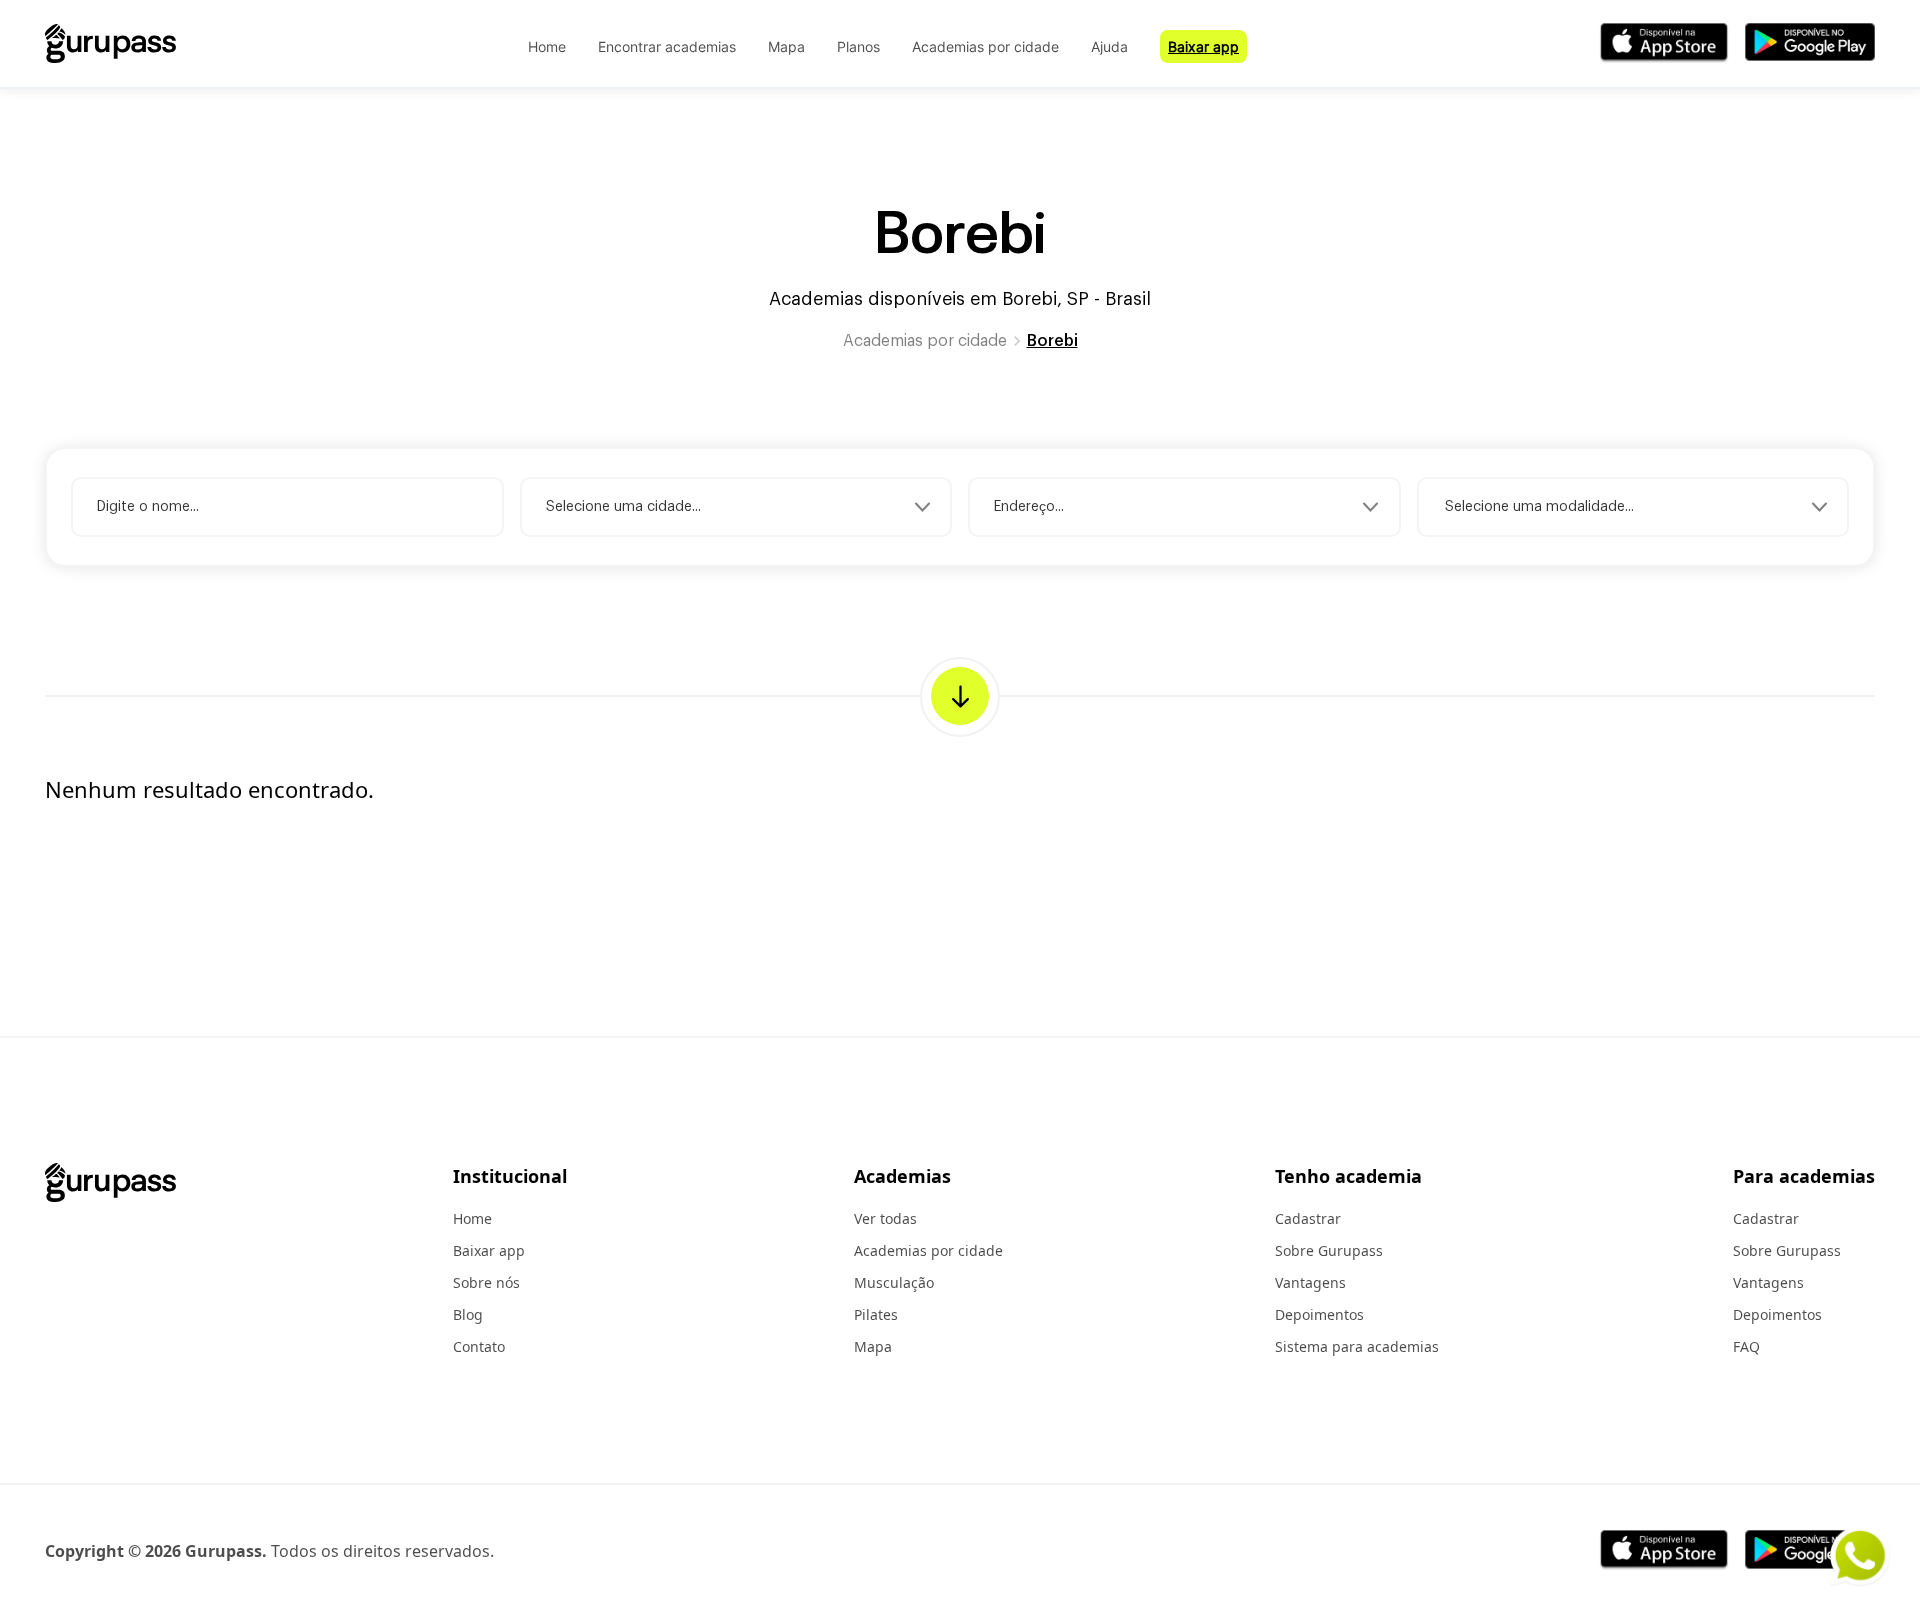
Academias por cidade (985, 46)
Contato (479, 1346)
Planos (858, 46)
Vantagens (1310, 1282)
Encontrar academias (667, 46)
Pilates (876, 1314)
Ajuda (1109, 46)
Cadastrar (1308, 1218)
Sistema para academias (1357, 1346)
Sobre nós (486, 1282)
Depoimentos (1319, 1314)
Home (547, 46)
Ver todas (885, 1218)
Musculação (894, 1282)
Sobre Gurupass (1329, 1250)
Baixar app (1203, 46)
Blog (468, 1314)
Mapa (786, 46)
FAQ (1746, 1346)
